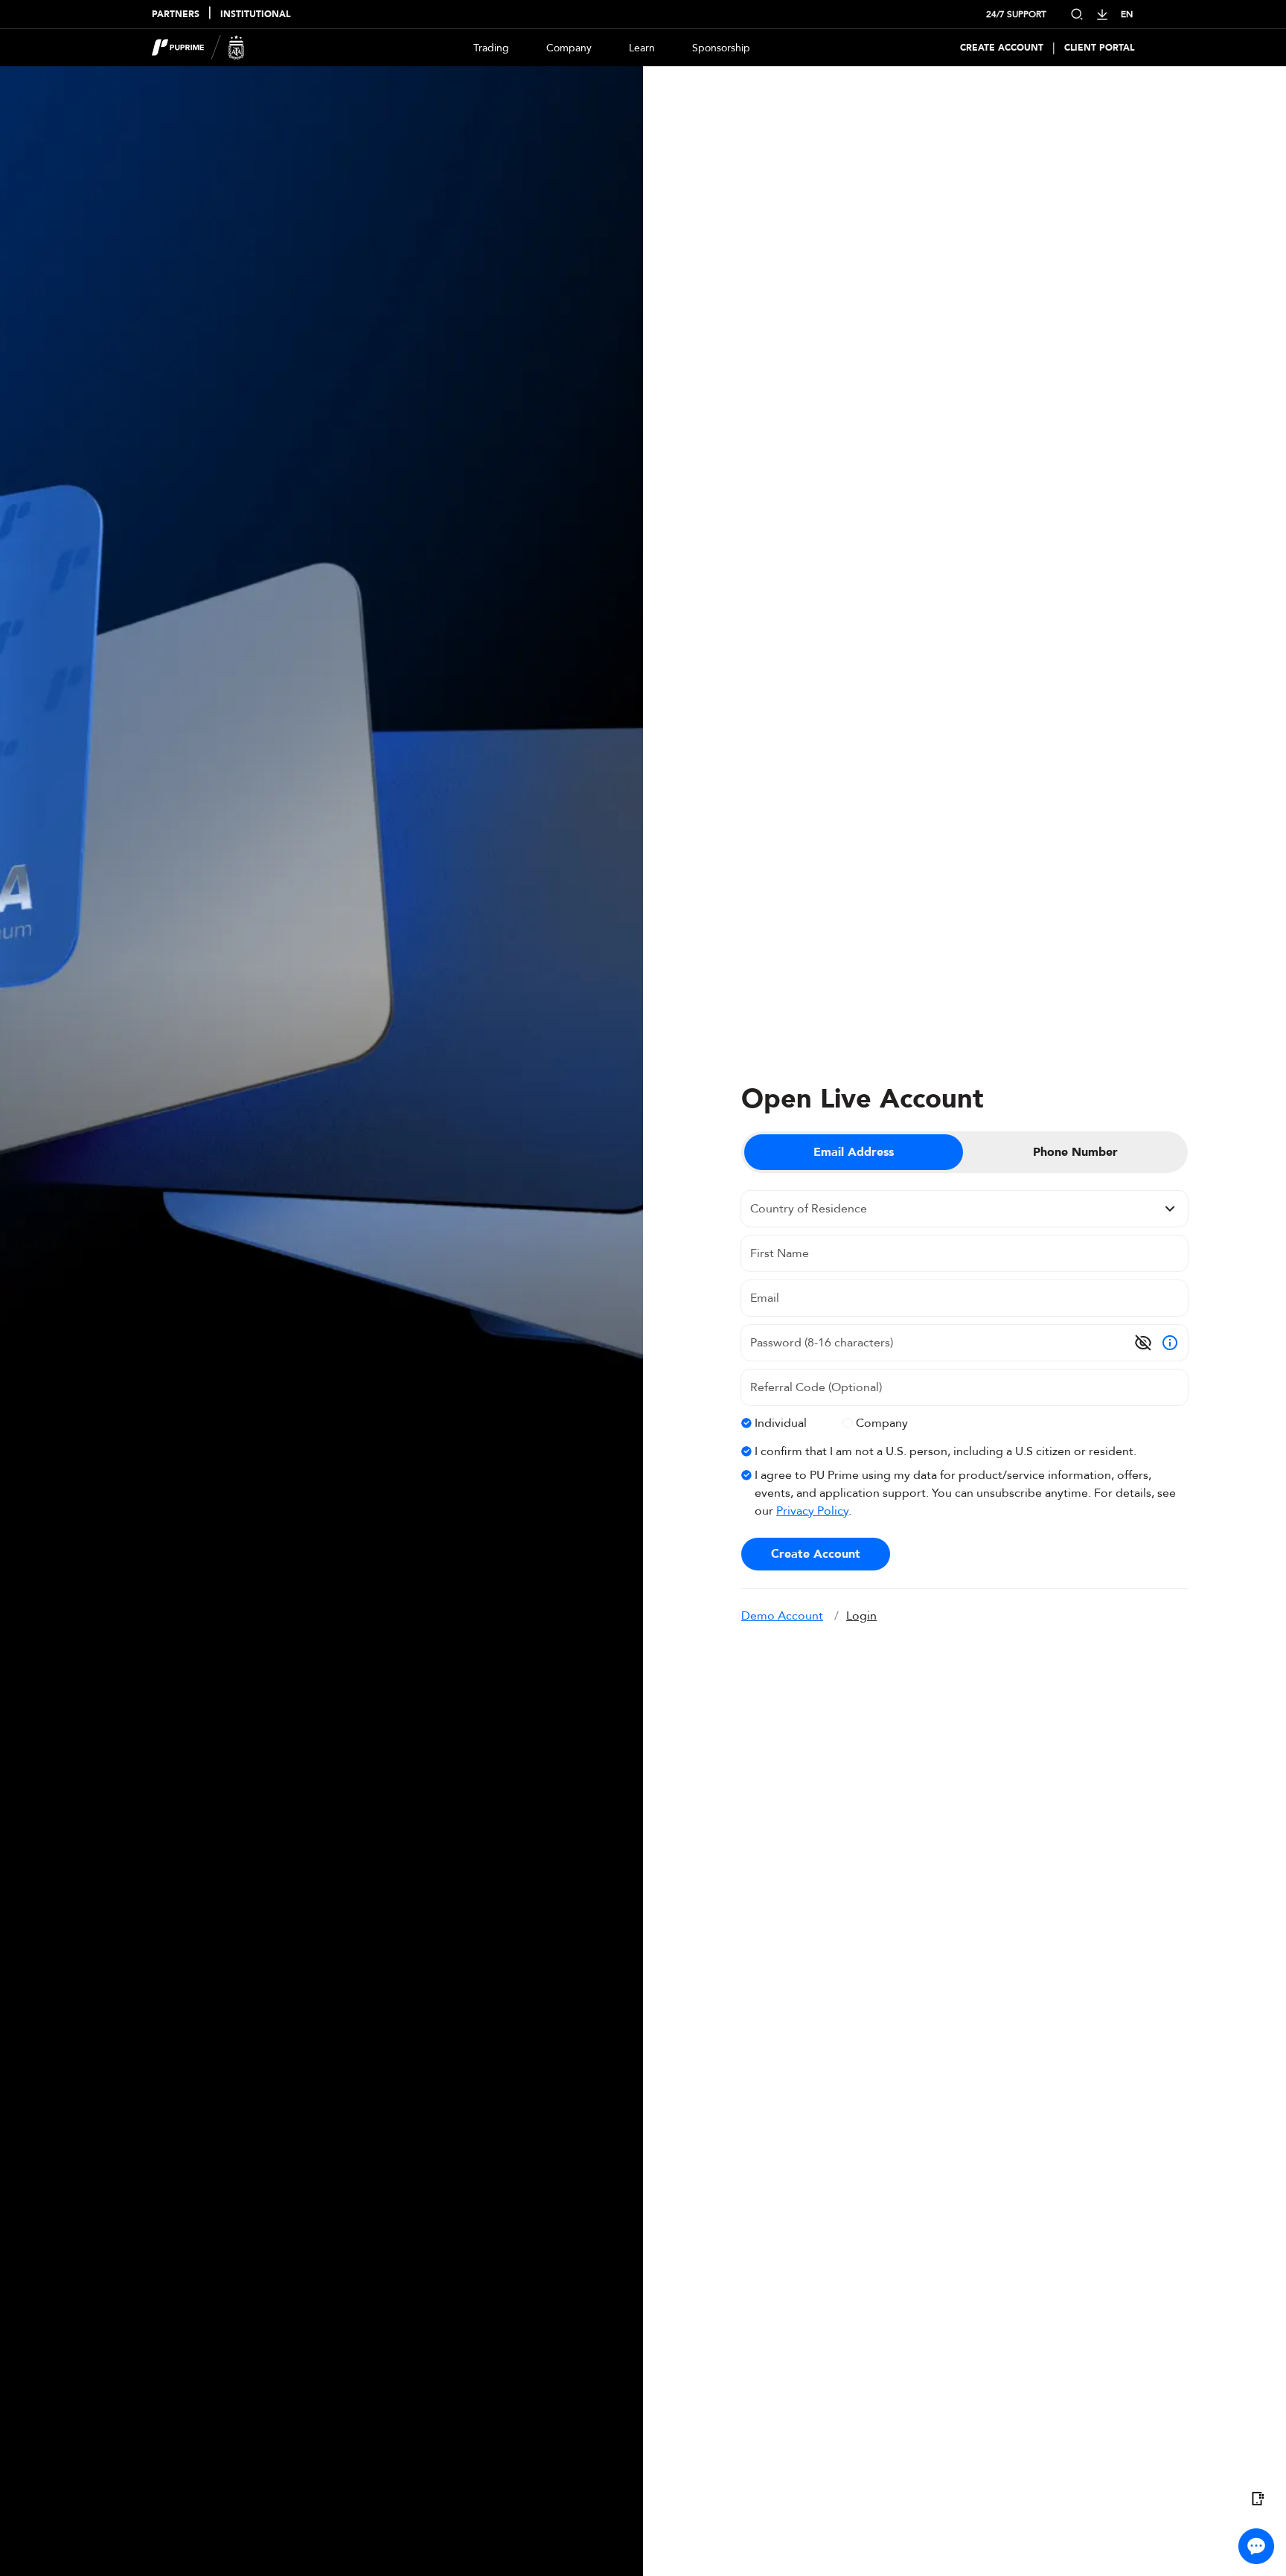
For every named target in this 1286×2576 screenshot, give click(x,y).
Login (861, 1616)
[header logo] (198, 48)
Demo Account (782, 1616)
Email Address (854, 1152)
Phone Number (1075, 1152)
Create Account (1002, 48)
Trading (491, 48)
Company (569, 48)
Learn (642, 48)
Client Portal (1099, 48)
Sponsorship (721, 48)
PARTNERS (176, 14)
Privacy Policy (812, 1511)
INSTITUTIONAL (255, 14)
